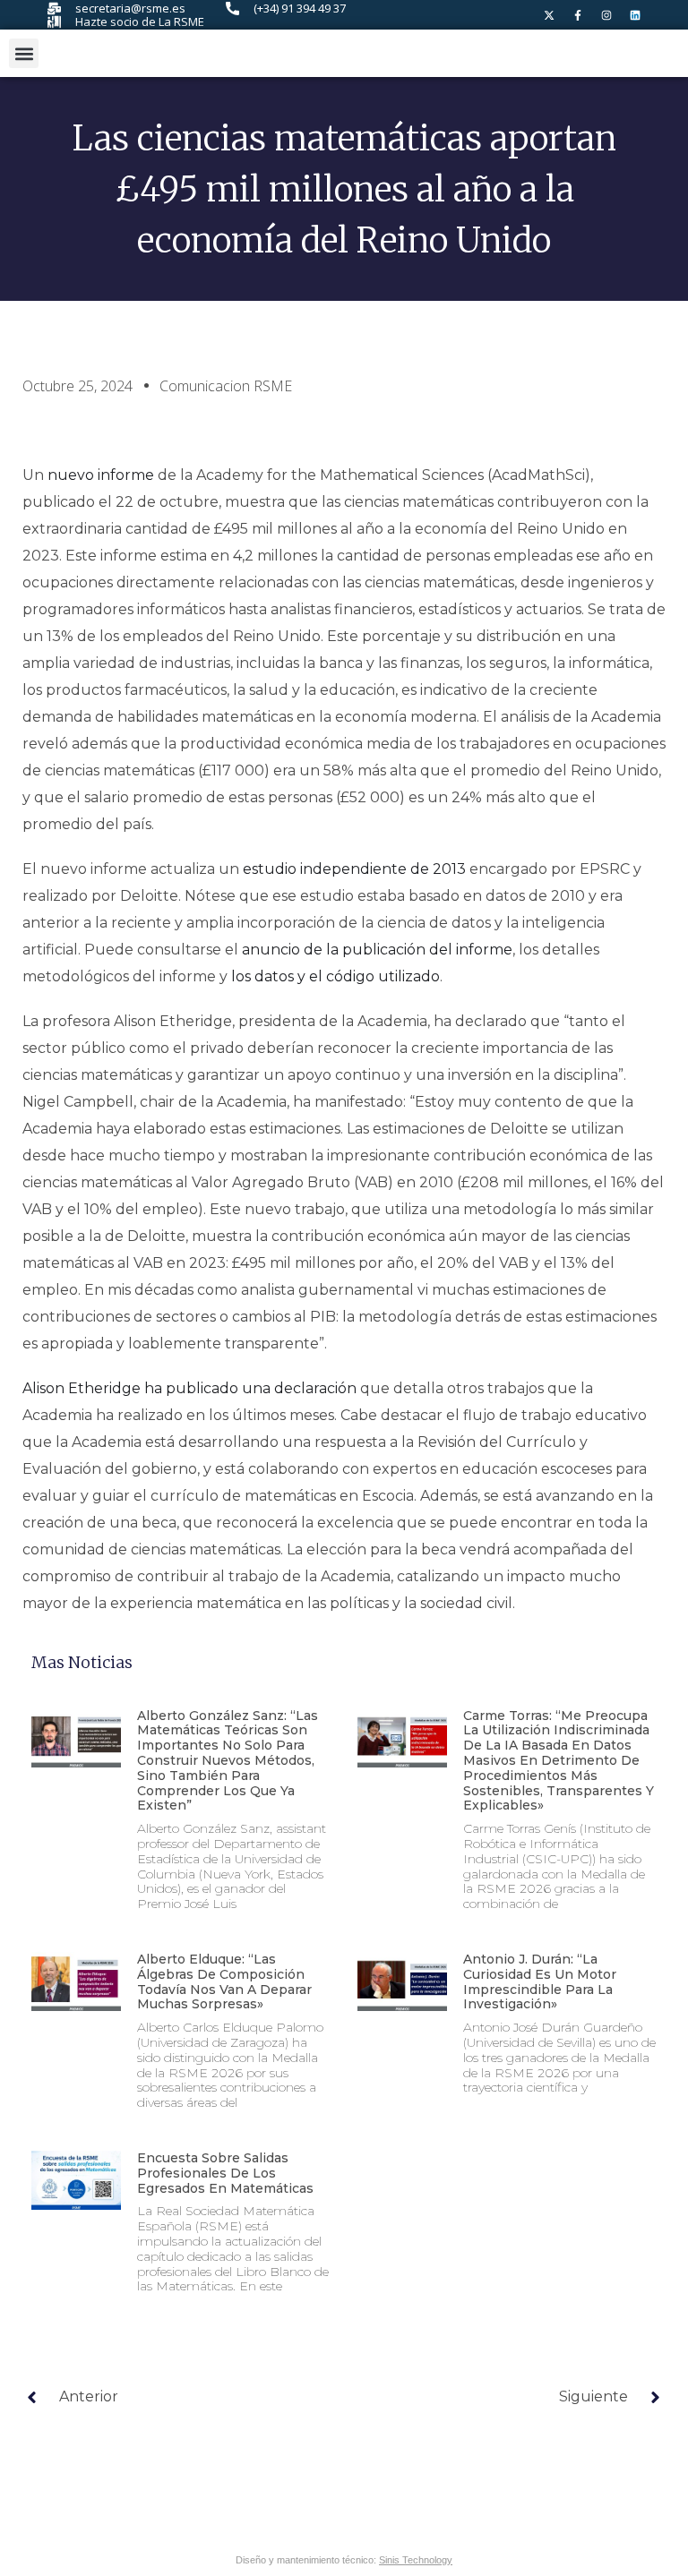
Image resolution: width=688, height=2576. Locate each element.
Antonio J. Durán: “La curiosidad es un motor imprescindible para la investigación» (540, 1981)
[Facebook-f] (578, 15)
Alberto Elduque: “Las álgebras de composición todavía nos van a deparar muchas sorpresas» (224, 1981)
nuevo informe (101, 475)
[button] (24, 53)
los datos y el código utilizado (335, 976)
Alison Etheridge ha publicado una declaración (189, 1388)
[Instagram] (606, 15)
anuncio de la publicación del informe (377, 950)
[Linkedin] (635, 15)
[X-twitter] (549, 15)
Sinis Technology (416, 2560)
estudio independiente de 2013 (354, 869)
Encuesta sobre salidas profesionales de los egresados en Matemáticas (225, 2173)
